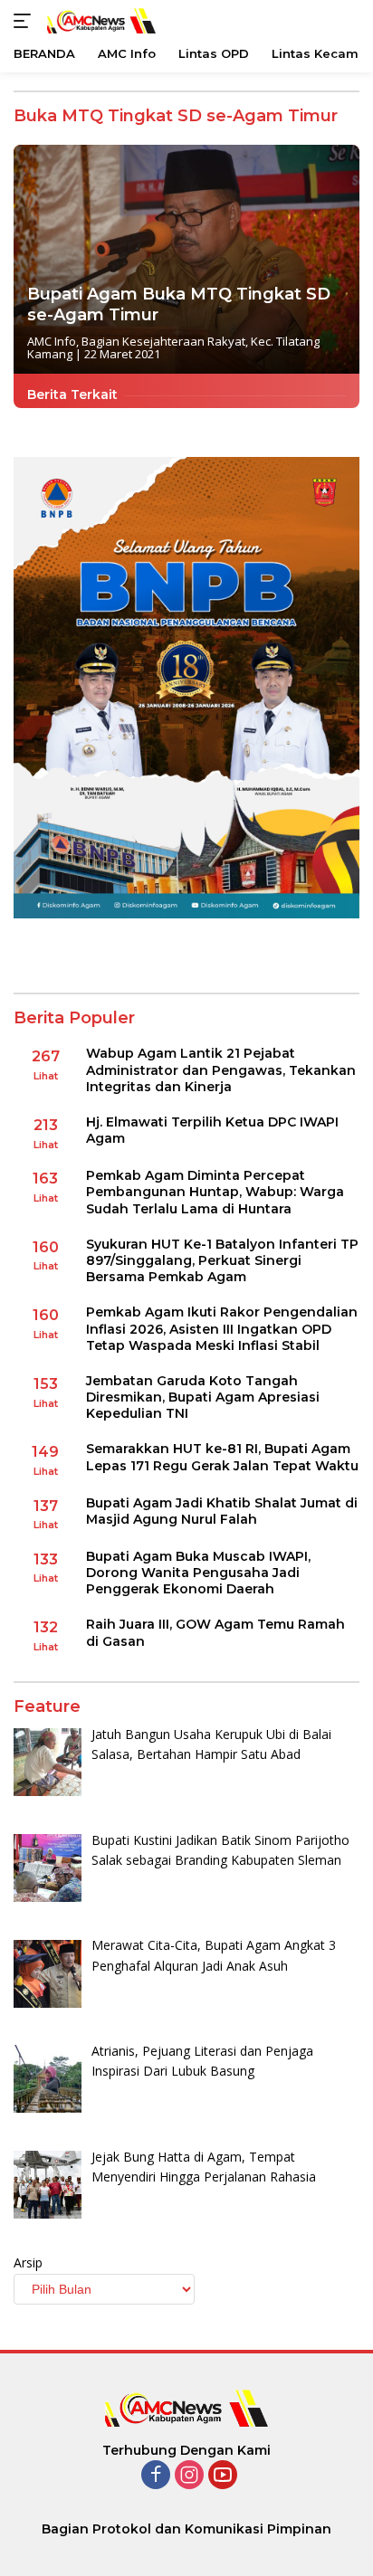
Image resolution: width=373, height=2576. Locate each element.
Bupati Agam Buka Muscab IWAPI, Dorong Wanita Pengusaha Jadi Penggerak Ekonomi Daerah (198, 1573)
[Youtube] (223, 2476)
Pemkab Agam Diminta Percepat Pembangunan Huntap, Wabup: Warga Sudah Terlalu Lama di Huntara (215, 1192)
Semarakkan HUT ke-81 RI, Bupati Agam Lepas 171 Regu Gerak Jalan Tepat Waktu (222, 1457)
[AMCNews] (99, 20)
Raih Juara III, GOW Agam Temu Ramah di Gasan (215, 1632)
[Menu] (26, 21)
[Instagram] (189, 2476)
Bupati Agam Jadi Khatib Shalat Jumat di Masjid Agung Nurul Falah (222, 1511)
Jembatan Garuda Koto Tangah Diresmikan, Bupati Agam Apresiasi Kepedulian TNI (203, 1397)
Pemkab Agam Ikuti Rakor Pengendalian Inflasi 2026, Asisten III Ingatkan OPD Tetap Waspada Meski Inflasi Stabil (222, 1328)
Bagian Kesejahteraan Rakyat (163, 341)
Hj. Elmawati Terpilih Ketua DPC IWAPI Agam (212, 1130)
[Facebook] (156, 2476)
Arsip (28, 2262)
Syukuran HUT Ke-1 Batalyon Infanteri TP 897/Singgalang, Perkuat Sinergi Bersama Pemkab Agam (222, 1260)
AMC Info (52, 341)
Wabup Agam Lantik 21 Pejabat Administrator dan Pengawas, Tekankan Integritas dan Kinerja (221, 1069)
